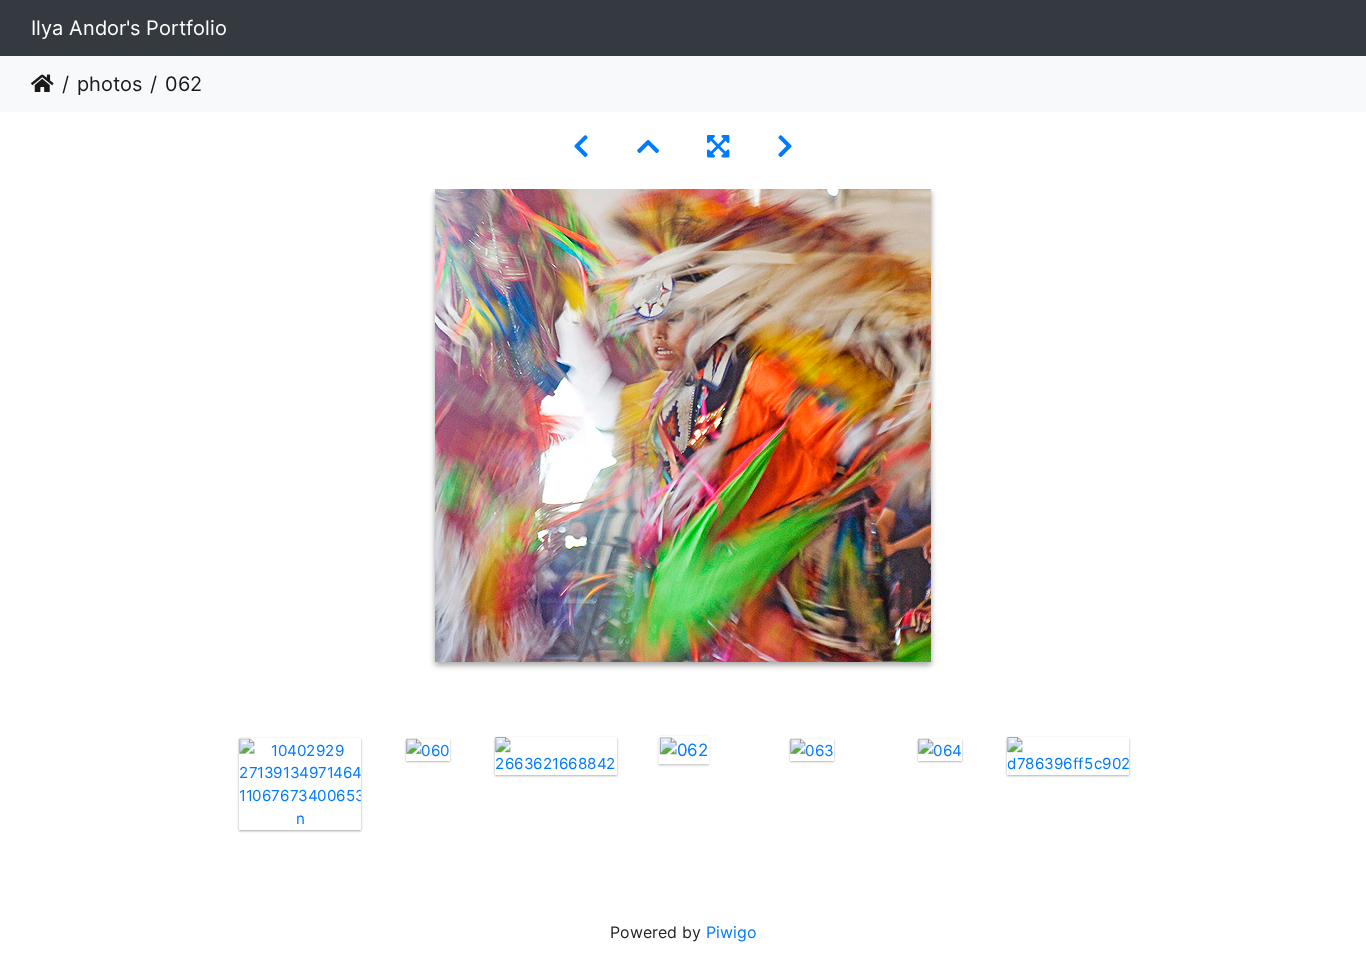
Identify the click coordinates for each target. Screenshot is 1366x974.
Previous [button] (221, 800)
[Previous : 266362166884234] (581, 146)
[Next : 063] (785, 146)
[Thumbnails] (648, 146)
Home (42, 84)
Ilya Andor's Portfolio (129, 28)
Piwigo (731, 932)
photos (109, 84)
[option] (300, 784)
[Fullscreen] (718, 146)
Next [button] (1146, 800)
